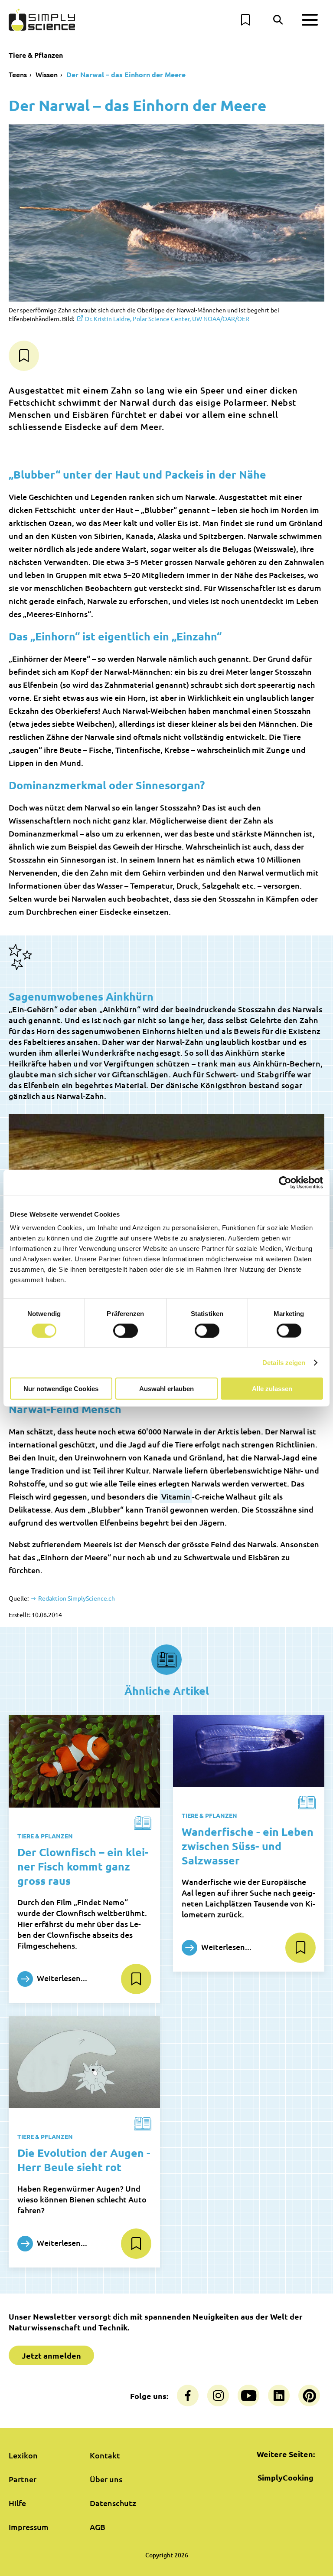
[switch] (126, 1330)
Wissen (47, 74)
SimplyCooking (286, 2477)
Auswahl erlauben (166, 1389)
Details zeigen (284, 1362)
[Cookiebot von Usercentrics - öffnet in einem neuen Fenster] (285, 1182)
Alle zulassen (272, 1389)
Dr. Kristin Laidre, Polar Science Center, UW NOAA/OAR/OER (167, 318)
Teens (18, 74)
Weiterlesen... (61, 1978)
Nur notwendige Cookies (61, 1389)
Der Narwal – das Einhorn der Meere (126, 74)
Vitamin (176, 1496)
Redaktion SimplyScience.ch (76, 1598)
